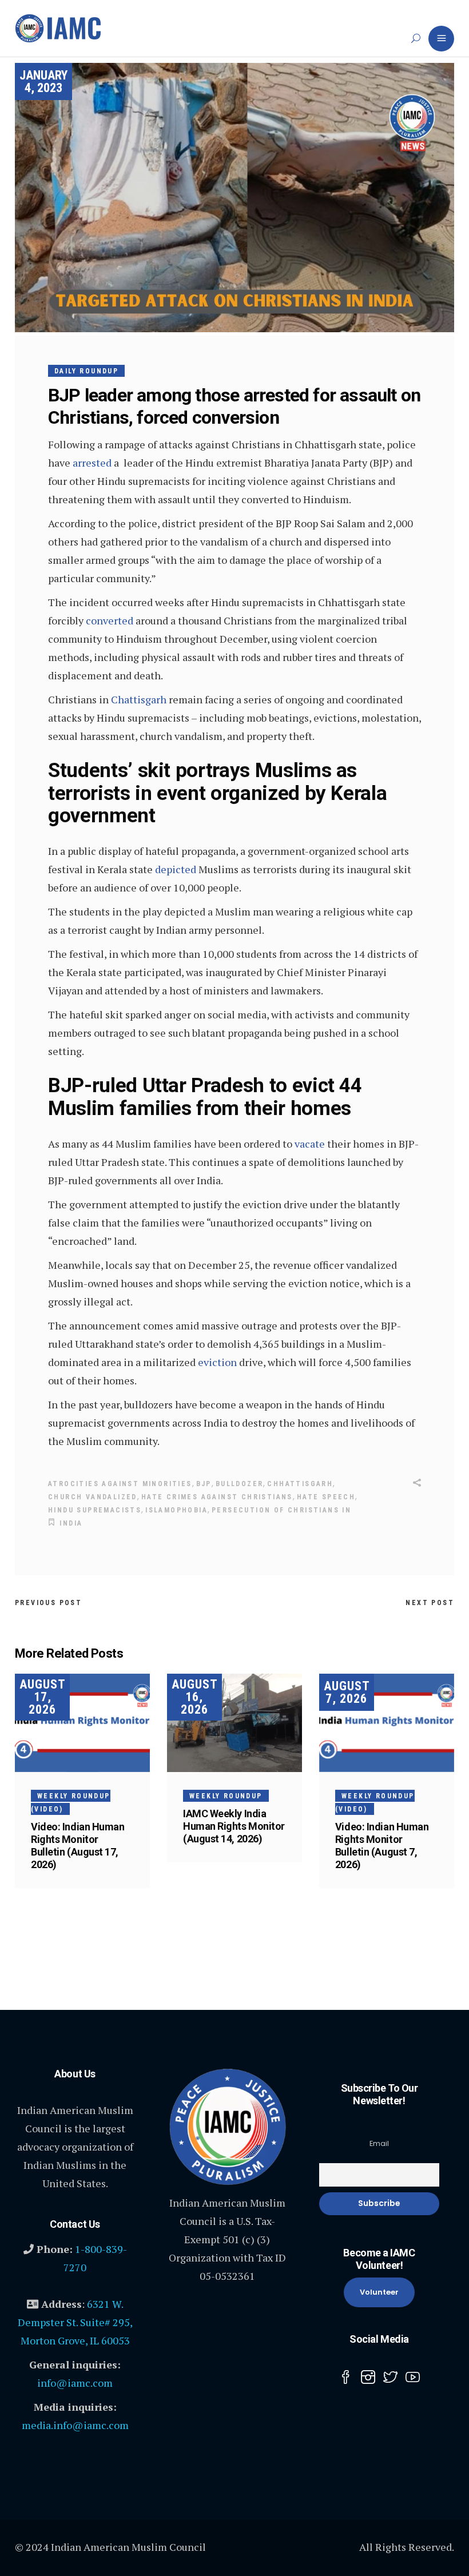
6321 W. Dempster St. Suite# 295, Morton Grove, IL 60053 (75, 2322)
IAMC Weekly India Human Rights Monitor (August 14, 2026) (234, 1826)
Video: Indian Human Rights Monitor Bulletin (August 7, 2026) (382, 1846)
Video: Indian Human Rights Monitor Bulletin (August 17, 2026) (77, 1846)
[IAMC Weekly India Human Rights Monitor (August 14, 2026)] (234, 1723)
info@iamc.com (75, 2383)
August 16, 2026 (195, 1697)
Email (379, 2143)
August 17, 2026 (43, 1697)
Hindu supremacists (95, 1510)
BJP (204, 1484)
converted (110, 620)
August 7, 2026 (347, 1692)
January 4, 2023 (43, 81)
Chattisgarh (139, 699)
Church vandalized (93, 1497)
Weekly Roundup (226, 1796)
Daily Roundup (86, 371)
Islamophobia (176, 1510)
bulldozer (240, 1484)
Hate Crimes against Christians (217, 1497)
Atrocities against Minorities (120, 1484)
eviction (217, 1362)
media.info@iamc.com (75, 2425)
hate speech (326, 1497)
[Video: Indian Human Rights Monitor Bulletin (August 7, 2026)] (387, 1723)
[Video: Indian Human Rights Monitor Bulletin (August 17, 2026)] (82, 1723)
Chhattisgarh (300, 1484)
